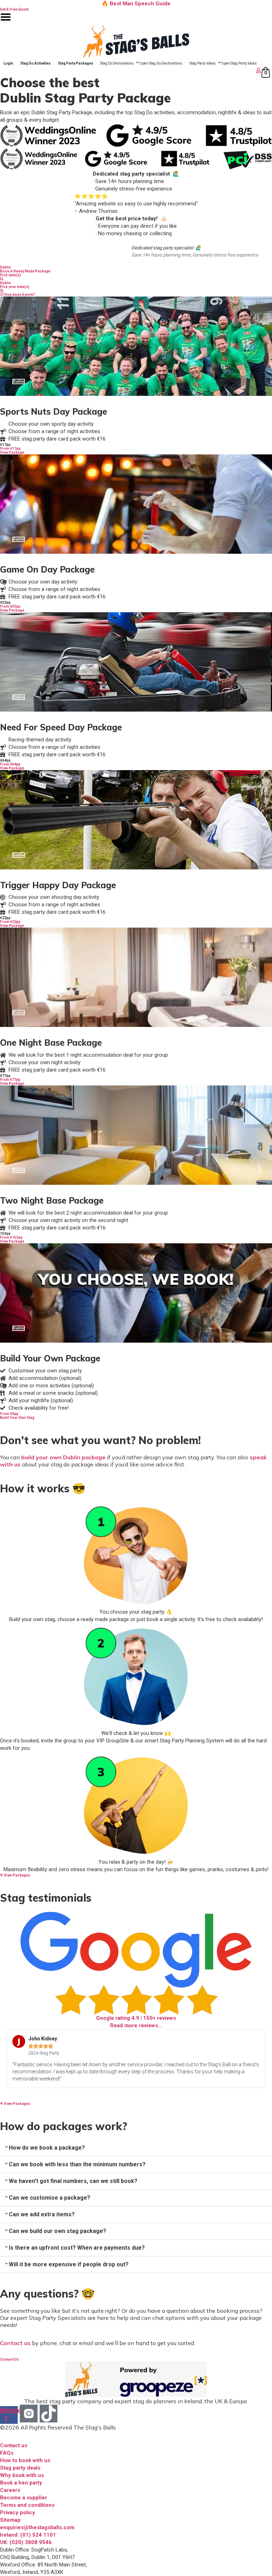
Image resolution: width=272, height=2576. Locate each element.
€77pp (5, 1076)
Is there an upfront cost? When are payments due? (77, 2248)
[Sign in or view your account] (131, 70)
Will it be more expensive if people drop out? (69, 2264)
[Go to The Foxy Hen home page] (136, 41)
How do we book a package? (47, 2148)
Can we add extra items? (42, 2214)
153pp (5, 1234)
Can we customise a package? (50, 2198)
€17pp (5, 445)
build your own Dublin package (63, 1457)
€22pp (5, 918)
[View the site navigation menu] (6, 21)
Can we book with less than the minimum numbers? (77, 2164)
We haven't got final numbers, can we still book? (73, 2181)
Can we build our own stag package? (58, 2231)
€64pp (5, 760)
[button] (136, 2148)
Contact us (15, 2343)
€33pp (5, 602)
